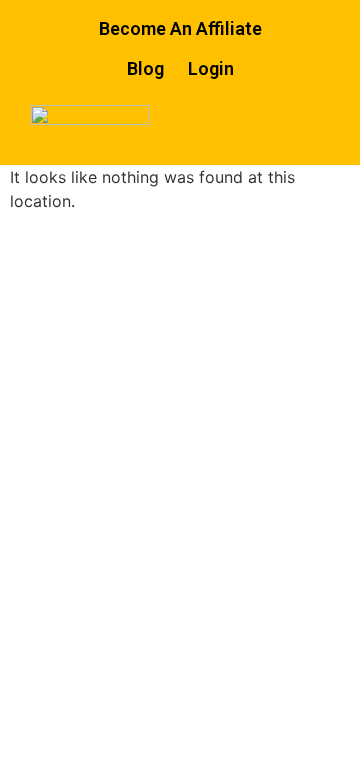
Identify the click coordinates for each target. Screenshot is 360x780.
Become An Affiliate (180, 28)
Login (211, 68)
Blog (145, 68)
